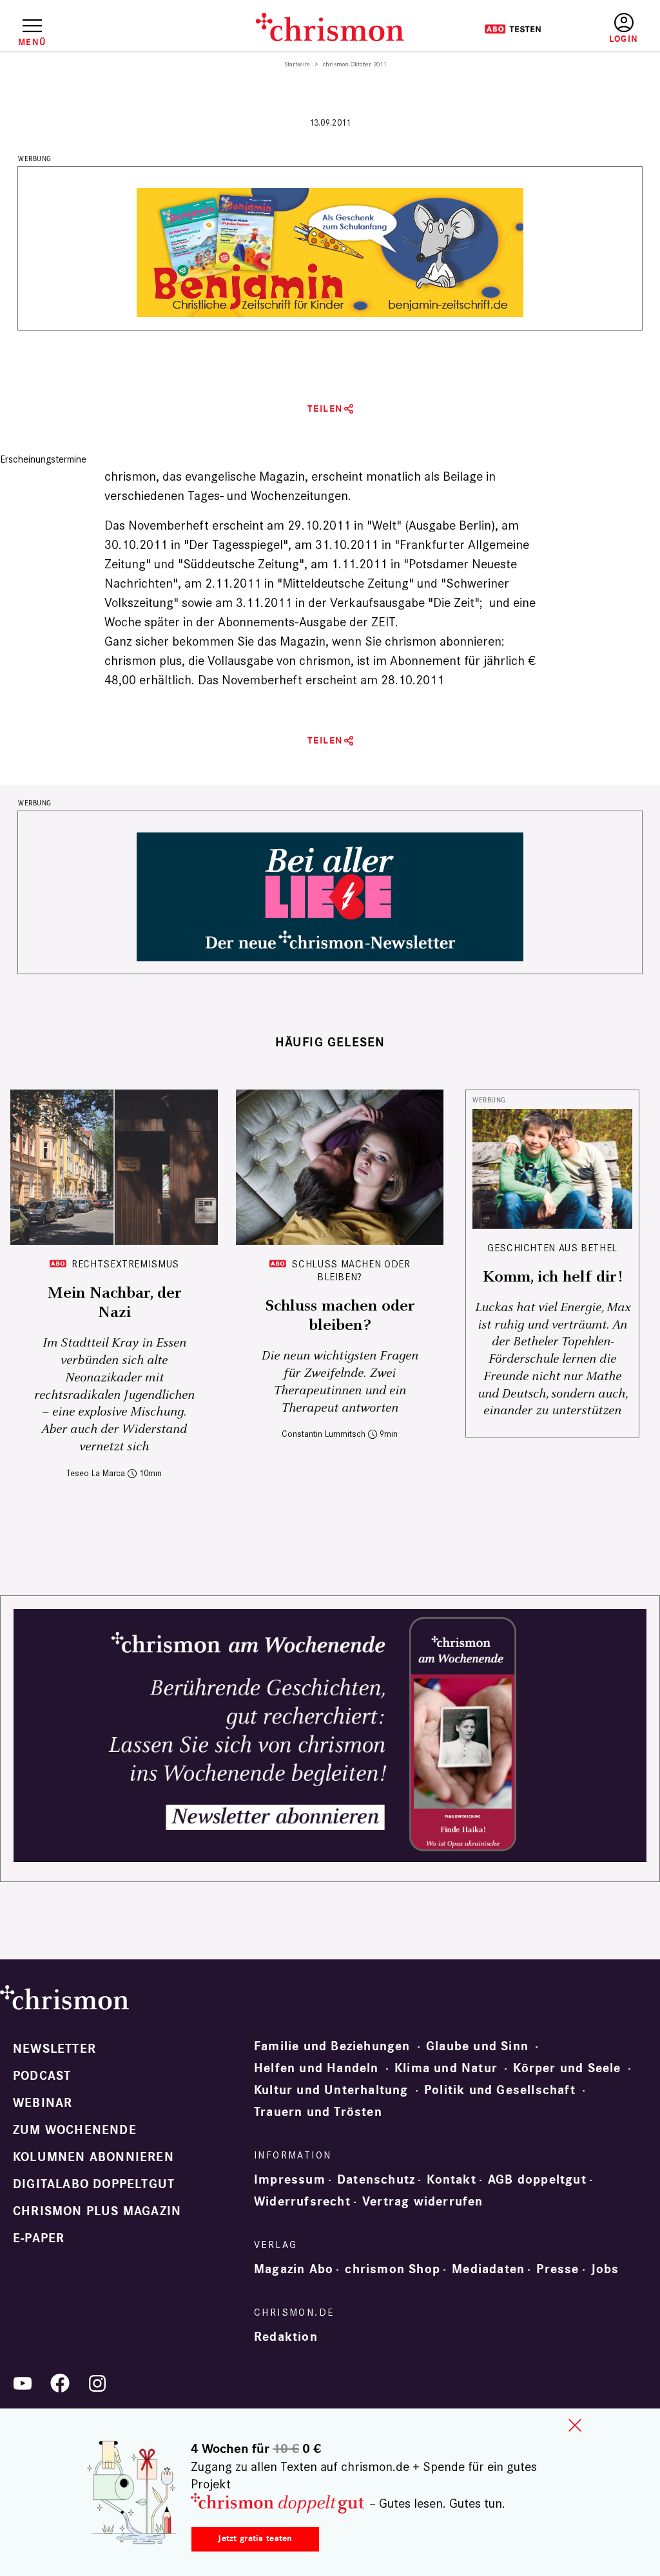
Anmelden (624, 29)
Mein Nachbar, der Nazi (114, 1303)
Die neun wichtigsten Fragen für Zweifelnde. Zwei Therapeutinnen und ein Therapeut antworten (340, 1382)
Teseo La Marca (96, 1473)
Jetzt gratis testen (255, 2538)
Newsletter (54, 2049)
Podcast (42, 2076)
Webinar (43, 2103)
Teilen (325, 409)
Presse (558, 2269)
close (575, 2425)
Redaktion (286, 2337)
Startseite (297, 64)
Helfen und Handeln (316, 2068)
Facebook (60, 2383)
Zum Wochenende (75, 2130)
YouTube (23, 2383)
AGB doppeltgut (537, 2180)
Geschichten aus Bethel (552, 1248)
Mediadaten (488, 2269)
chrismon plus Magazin (97, 2211)
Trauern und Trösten (318, 2112)
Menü (32, 42)
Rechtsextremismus (125, 1264)
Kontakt (451, 2180)
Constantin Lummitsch (324, 1434)
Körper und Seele (567, 2068)
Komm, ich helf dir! (552, 1277)
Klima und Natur (446, 2068)
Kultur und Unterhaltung (331, 2090)
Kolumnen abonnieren (93, 2157)
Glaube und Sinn (477, 2046)
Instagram (97, 2383)
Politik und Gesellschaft (500, 2090)
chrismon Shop (393, 2269)
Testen (513, 29)
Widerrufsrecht (302, 2202)
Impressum (290, 2180)
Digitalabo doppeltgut (94, 2184)
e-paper (39, 2238)
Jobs (605, 2269)
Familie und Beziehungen (332, 2046)
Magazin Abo (294, 2269)
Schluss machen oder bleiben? (351, 1270)
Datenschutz (376, 2180)
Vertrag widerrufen (423, 2202)
